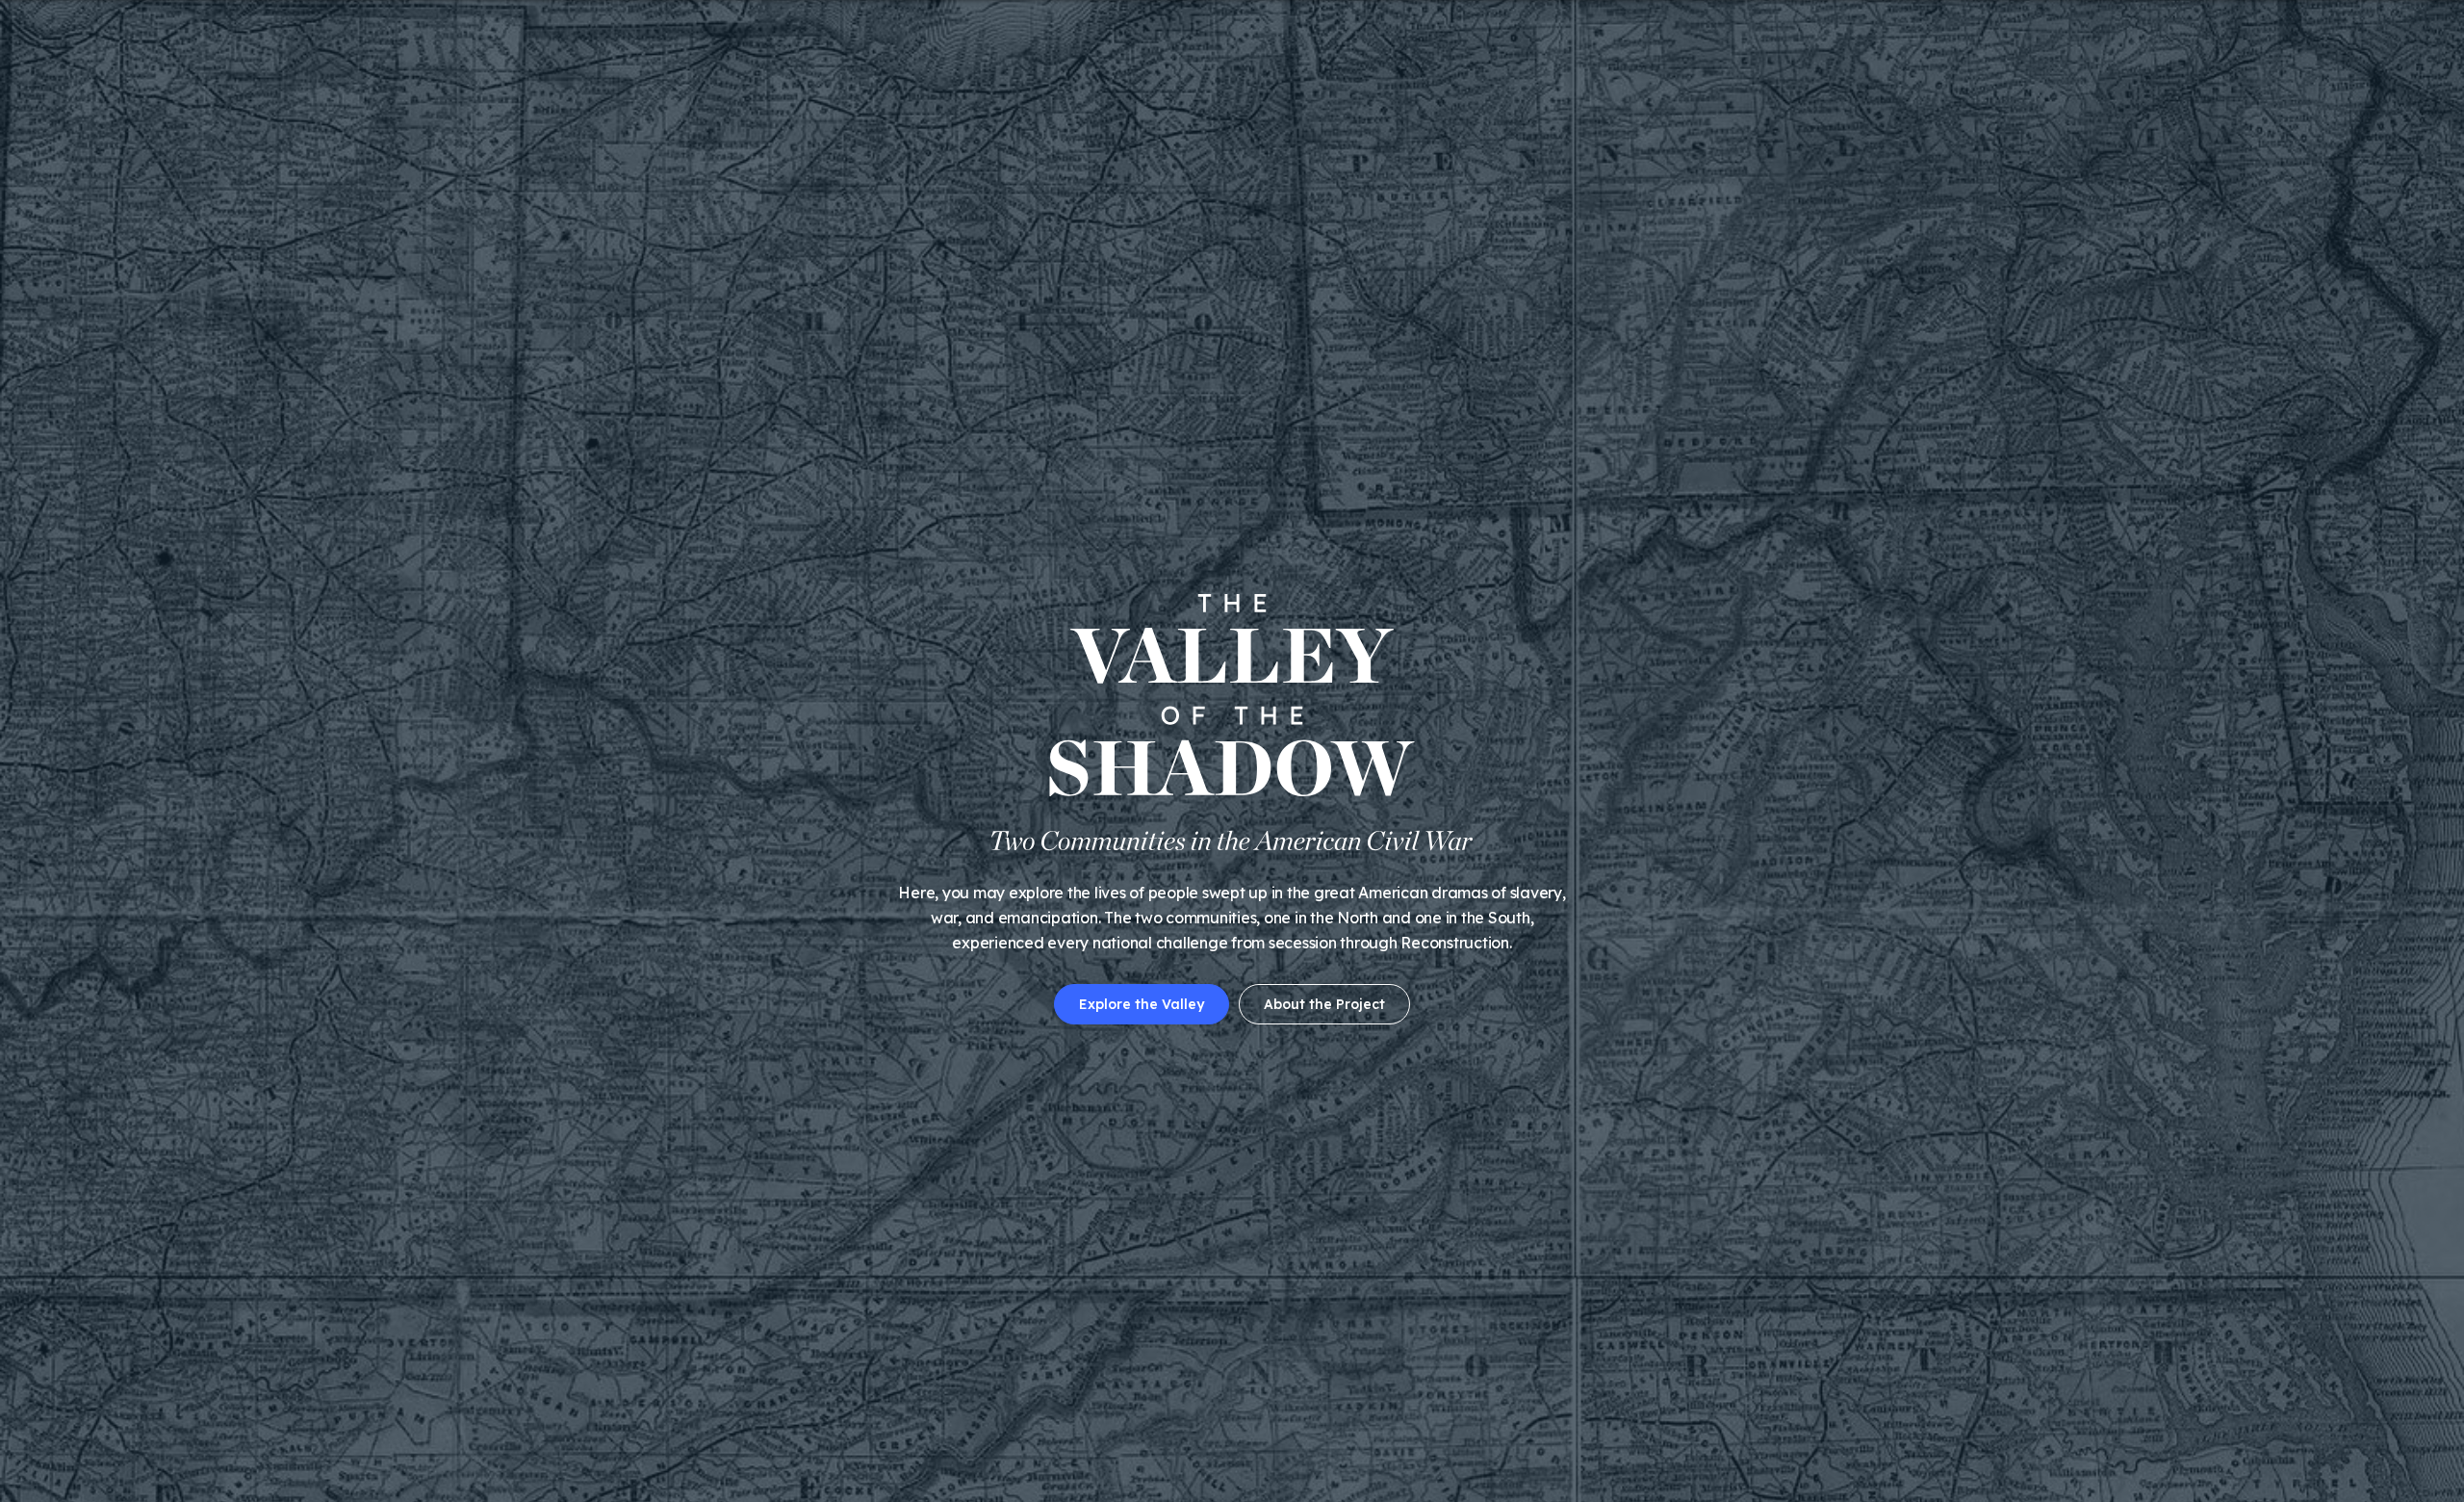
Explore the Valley (1142, 1004)
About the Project (1324, 1004)
